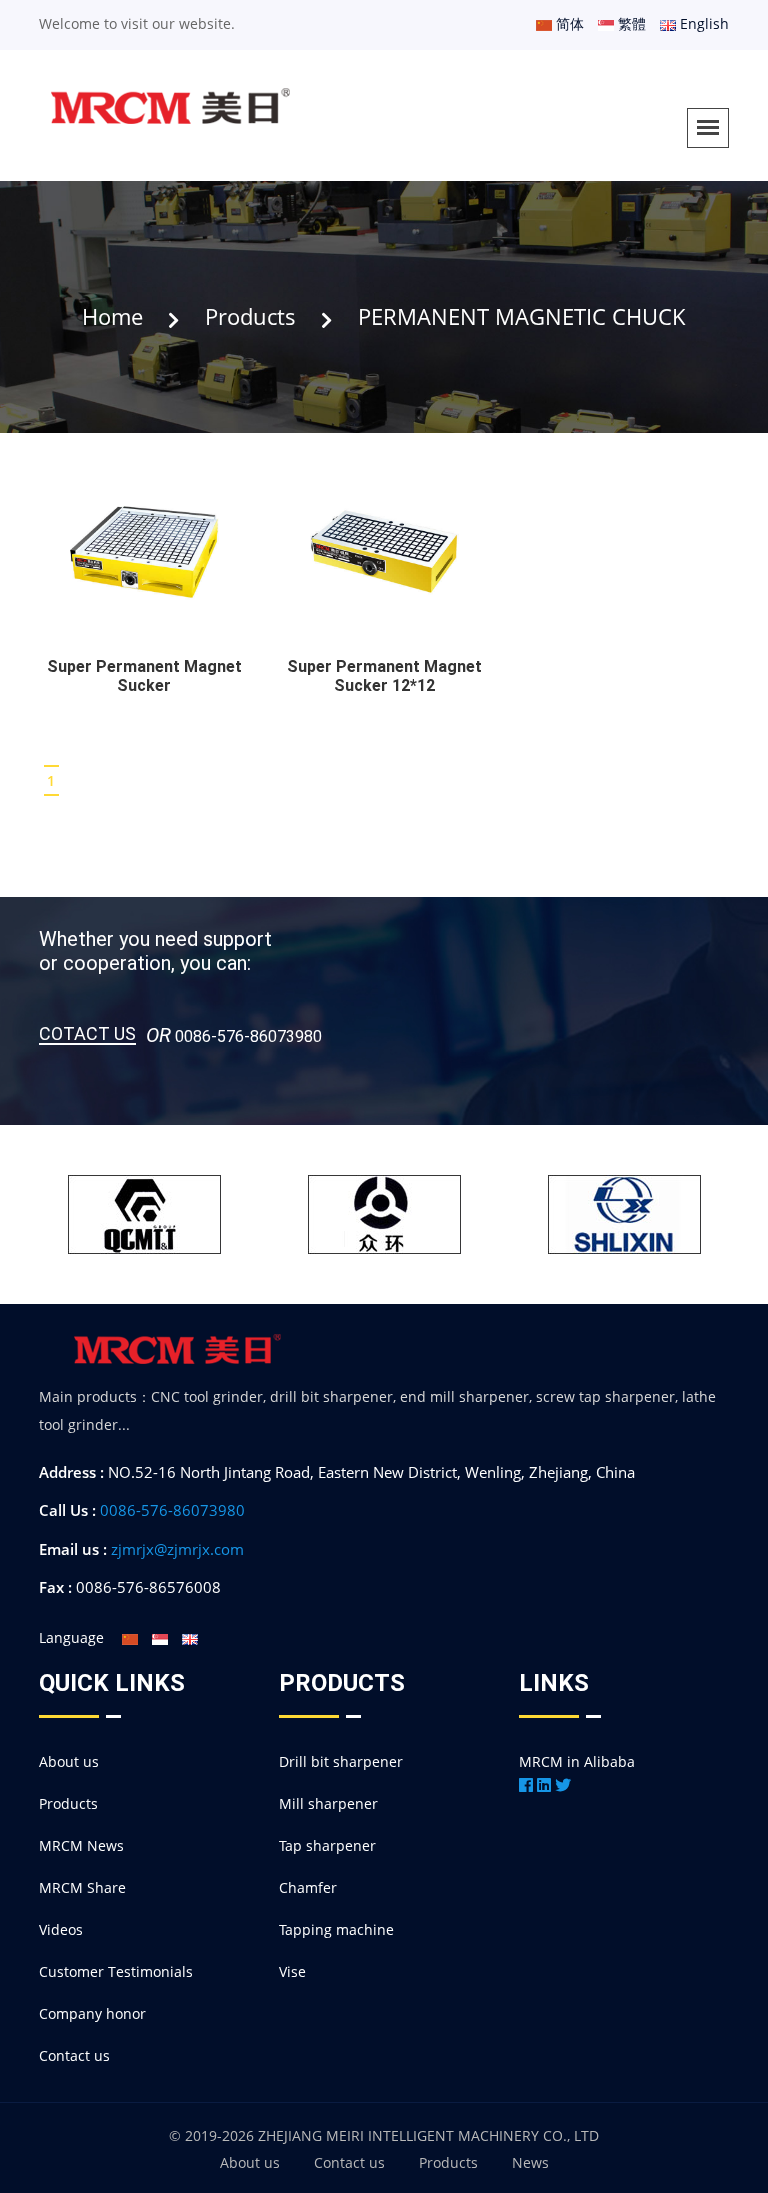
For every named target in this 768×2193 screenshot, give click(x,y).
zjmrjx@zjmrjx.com (177, 1549)
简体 (568, 23)
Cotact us (87, 1034)
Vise (292, 1971)
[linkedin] (544, 1785)
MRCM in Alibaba (577, 1761)
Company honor (92, 2013)
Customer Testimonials (116, 1971)
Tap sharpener (327, 1845)
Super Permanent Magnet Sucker (144, 676)
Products (250, 316)
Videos (61, 1929)
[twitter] (563, 1785)
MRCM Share (82, 1887)
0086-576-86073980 (172, 1510)
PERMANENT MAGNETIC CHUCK (522, 316)
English (702, 23)
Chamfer (308, 1887)
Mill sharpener (328, 1803)
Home (112, 316)
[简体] (130, 1637)
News (530, 2162)
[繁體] (160, 1637)
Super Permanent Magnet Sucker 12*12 (384, 676)
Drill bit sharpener (341, 1761)
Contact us (74, 2055)
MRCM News (81, 1845)
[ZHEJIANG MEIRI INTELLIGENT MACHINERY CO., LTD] (171, 111)
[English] (190, 1637)
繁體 (630, 23)
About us (69, 1761)
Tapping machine (336, 1929)
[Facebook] (526, 1785)
